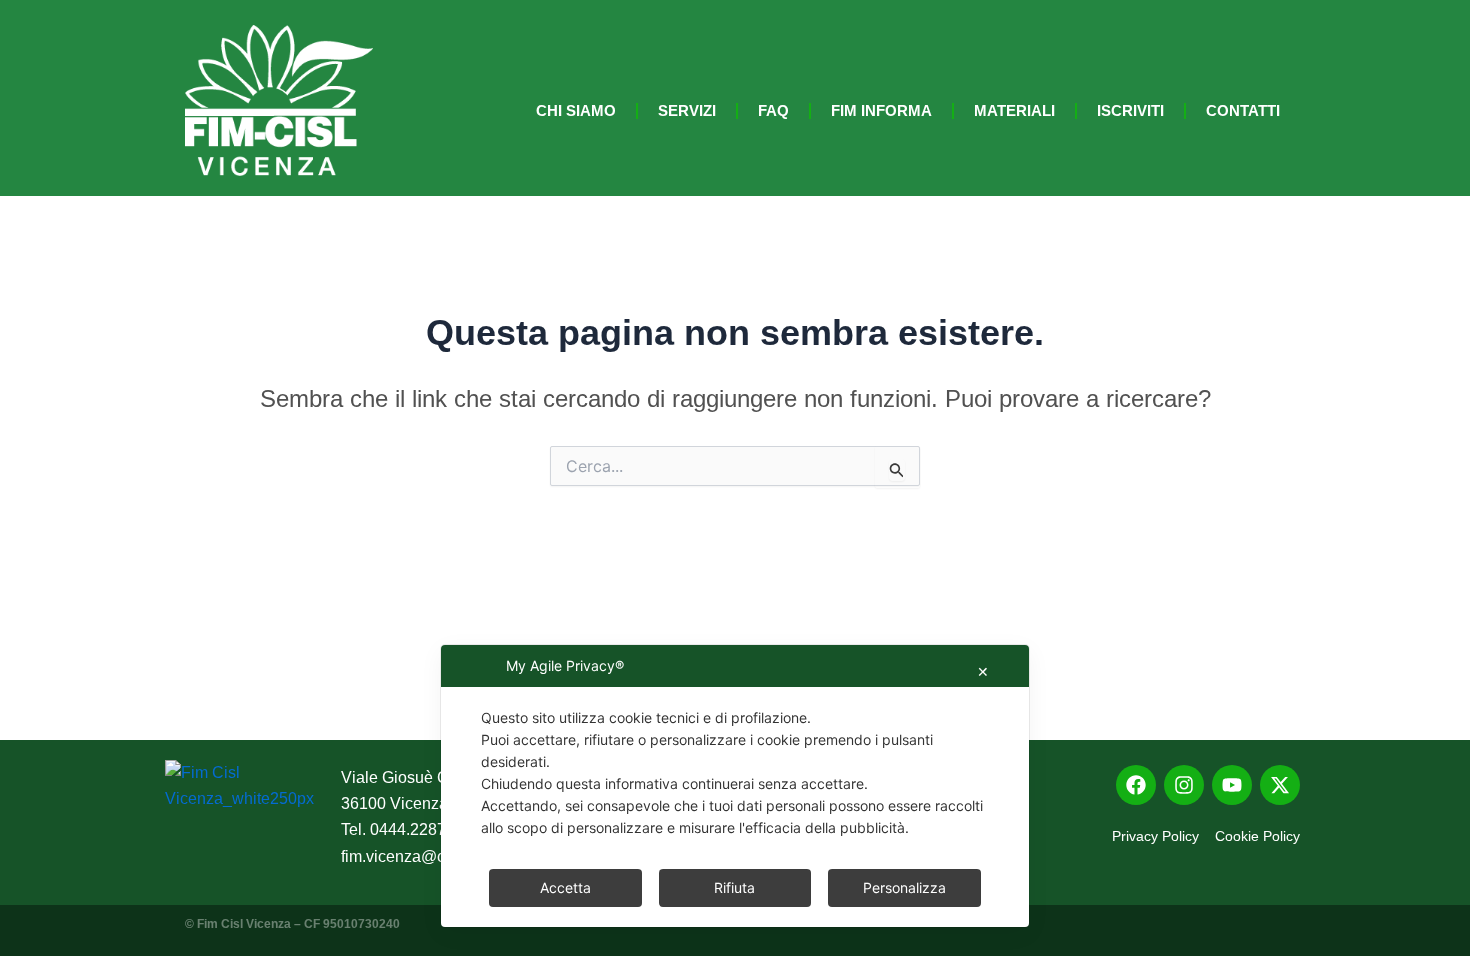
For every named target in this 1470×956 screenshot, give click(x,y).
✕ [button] (983, 671)
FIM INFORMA (881, 110)
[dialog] (735, 786)
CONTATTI (1243, 110)
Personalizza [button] (904, 887)
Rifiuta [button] (734, 887)
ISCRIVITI (1130, 110)
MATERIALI (1014, 110)
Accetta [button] (565, 887)
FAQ (773, 110)
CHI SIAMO (576, 110)
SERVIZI (687, 110)
